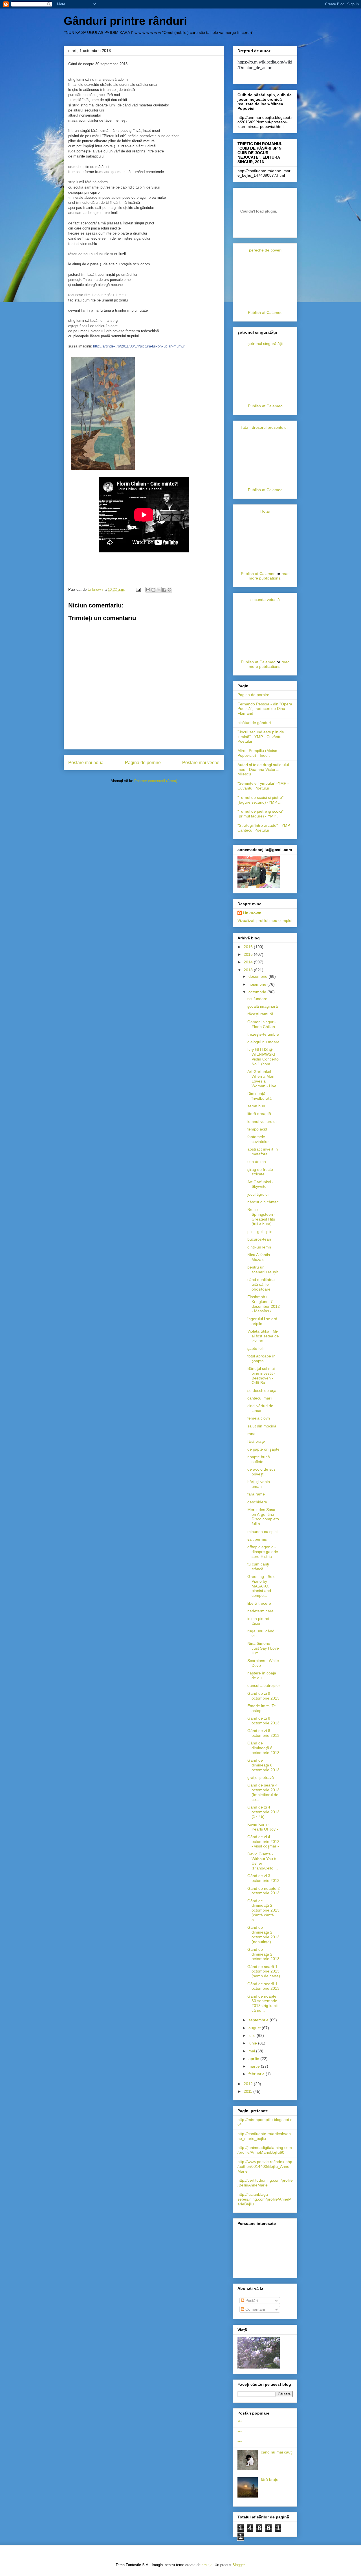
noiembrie (258, 984)
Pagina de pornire (143, 763)
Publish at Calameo (265, 312)
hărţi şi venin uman (259, 1484)
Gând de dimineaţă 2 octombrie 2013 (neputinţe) (263, 1934)
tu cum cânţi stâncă (258, 1566)
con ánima (257, 1162)
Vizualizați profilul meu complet (265, 920)
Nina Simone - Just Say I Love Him (263, 1648)
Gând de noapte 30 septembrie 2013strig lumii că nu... (262, 2003)
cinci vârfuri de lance (260, 1408)
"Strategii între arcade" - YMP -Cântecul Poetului (265, 828)
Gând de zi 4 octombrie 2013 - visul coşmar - (263, 1842)
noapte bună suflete (259, 1459)
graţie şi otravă (261, 1777)
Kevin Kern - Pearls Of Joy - (263, 1827)
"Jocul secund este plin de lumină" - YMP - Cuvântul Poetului (261, 737)
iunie (253, 2043)
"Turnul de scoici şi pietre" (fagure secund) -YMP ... (260, 800)
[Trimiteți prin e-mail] (148, 590)
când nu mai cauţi (277, 2452)
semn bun (256, 1106)
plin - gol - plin (260, 1232)
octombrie (258, 992)
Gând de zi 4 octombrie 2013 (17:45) (263, 1812)
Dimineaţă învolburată (259, 1096)
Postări (251, 2301)
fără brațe (270, 2479)
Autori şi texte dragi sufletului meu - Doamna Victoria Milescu (263, 769)
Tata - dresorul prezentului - (265, 427)
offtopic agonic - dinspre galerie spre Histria (263, 1552)
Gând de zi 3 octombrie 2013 (263, 1878)
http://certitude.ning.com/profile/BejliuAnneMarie (265, 2183)
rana (251, 1434)
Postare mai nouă (86, 763)
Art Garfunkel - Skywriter (260, 1184)
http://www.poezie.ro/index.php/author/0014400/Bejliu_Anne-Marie (265, 2166)
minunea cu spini (262, 1532)
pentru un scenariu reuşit (263, 1270)
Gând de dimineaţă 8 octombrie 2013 (263, 1748)
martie (255, 2066)
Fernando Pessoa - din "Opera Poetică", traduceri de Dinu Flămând (265, 709)
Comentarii (255, 2309)
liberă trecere (259, 1603)
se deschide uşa (262, 1390)
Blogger (238, 2565)
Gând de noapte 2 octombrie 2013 (264, 1891)
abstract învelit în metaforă (263, 1152)
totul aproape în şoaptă (261, 1358)
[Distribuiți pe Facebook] (164, 590)
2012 (249, 2084)
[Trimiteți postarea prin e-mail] (138, 590)
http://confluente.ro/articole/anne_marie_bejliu (264, 2136)
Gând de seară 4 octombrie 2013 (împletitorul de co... (263, 1792)
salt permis (257, 1539)
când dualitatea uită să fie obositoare (261, 1284)
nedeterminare (260, 1611)
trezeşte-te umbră (263, 1034)
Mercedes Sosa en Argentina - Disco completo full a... (263, 1517)
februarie (257, 2074)
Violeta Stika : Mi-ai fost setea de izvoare (263, 1336)
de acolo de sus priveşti (261, 1472)
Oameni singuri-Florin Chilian (262, 1024)
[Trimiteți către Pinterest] (170, 590)
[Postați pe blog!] (153, 590)
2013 (249, 970)
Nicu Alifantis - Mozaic (260, 1257)
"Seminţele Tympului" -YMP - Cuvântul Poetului (263, 786)
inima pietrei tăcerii (258, 1621)
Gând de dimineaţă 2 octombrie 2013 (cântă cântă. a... (263, 1910)
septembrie (259, 2020)
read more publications (269, 576)
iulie (253, 2035)
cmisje (207, 2565)
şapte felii (256, 1348)
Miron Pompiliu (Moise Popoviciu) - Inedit (257, 753)
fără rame (256, 1494)
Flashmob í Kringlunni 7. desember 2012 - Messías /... (264, 1304)
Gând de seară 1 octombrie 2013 (263, 1986)
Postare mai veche (201, 763)
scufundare (257, 999)
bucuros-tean (259, 1239)
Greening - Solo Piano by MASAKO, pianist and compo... (261, 1586)
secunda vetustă (265, 600)
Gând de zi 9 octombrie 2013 (263, 1696)
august (255, 2028)
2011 (248, 2091)
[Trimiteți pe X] (159, 590)
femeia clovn (259, 1418)
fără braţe (256, 1441)
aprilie (254, 2059)
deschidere (257, 1502)
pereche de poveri (265, 250)
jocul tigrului (258, 1194)
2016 (249, 947)
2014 (249, 962)
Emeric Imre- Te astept (262, 1708)
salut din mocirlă (262, 1426)
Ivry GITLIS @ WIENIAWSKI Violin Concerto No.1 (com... (263, 1057)
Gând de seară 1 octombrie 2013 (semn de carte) (264, 1971)
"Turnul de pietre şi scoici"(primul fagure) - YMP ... (260, 814)
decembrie (258, 976)
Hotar (265, 511)
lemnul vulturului (262, 1121)
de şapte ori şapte (263, 1449)
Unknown (252, 913)
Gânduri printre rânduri (125, 21)
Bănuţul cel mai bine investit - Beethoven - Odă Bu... (261, 1376)
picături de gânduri (254, 723)
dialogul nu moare (263, 1042)
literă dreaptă (259, 1114)
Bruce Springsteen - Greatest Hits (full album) (261, 1217)
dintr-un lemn (259, 1247)
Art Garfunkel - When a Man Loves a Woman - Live (262, 1079)
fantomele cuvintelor (258, 1139)
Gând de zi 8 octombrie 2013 (263, 1721)
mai (252, 2051)
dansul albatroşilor (264, 1685)
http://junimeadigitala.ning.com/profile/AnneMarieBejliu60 (265, 2150)
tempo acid (257, 1129)
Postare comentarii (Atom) (156, 781)
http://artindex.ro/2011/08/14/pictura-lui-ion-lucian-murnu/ (139, 346)
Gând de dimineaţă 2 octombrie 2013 (263, 1954)
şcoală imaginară (263, 1006)
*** (240, 2422)
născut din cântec (263, 1202)
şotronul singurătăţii (265, 344)
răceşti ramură (260, 1014)
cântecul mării (260, 1398)
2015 (249, 954)
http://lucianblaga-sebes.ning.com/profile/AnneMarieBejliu (265, 2199)
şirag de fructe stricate (260, 1172)
